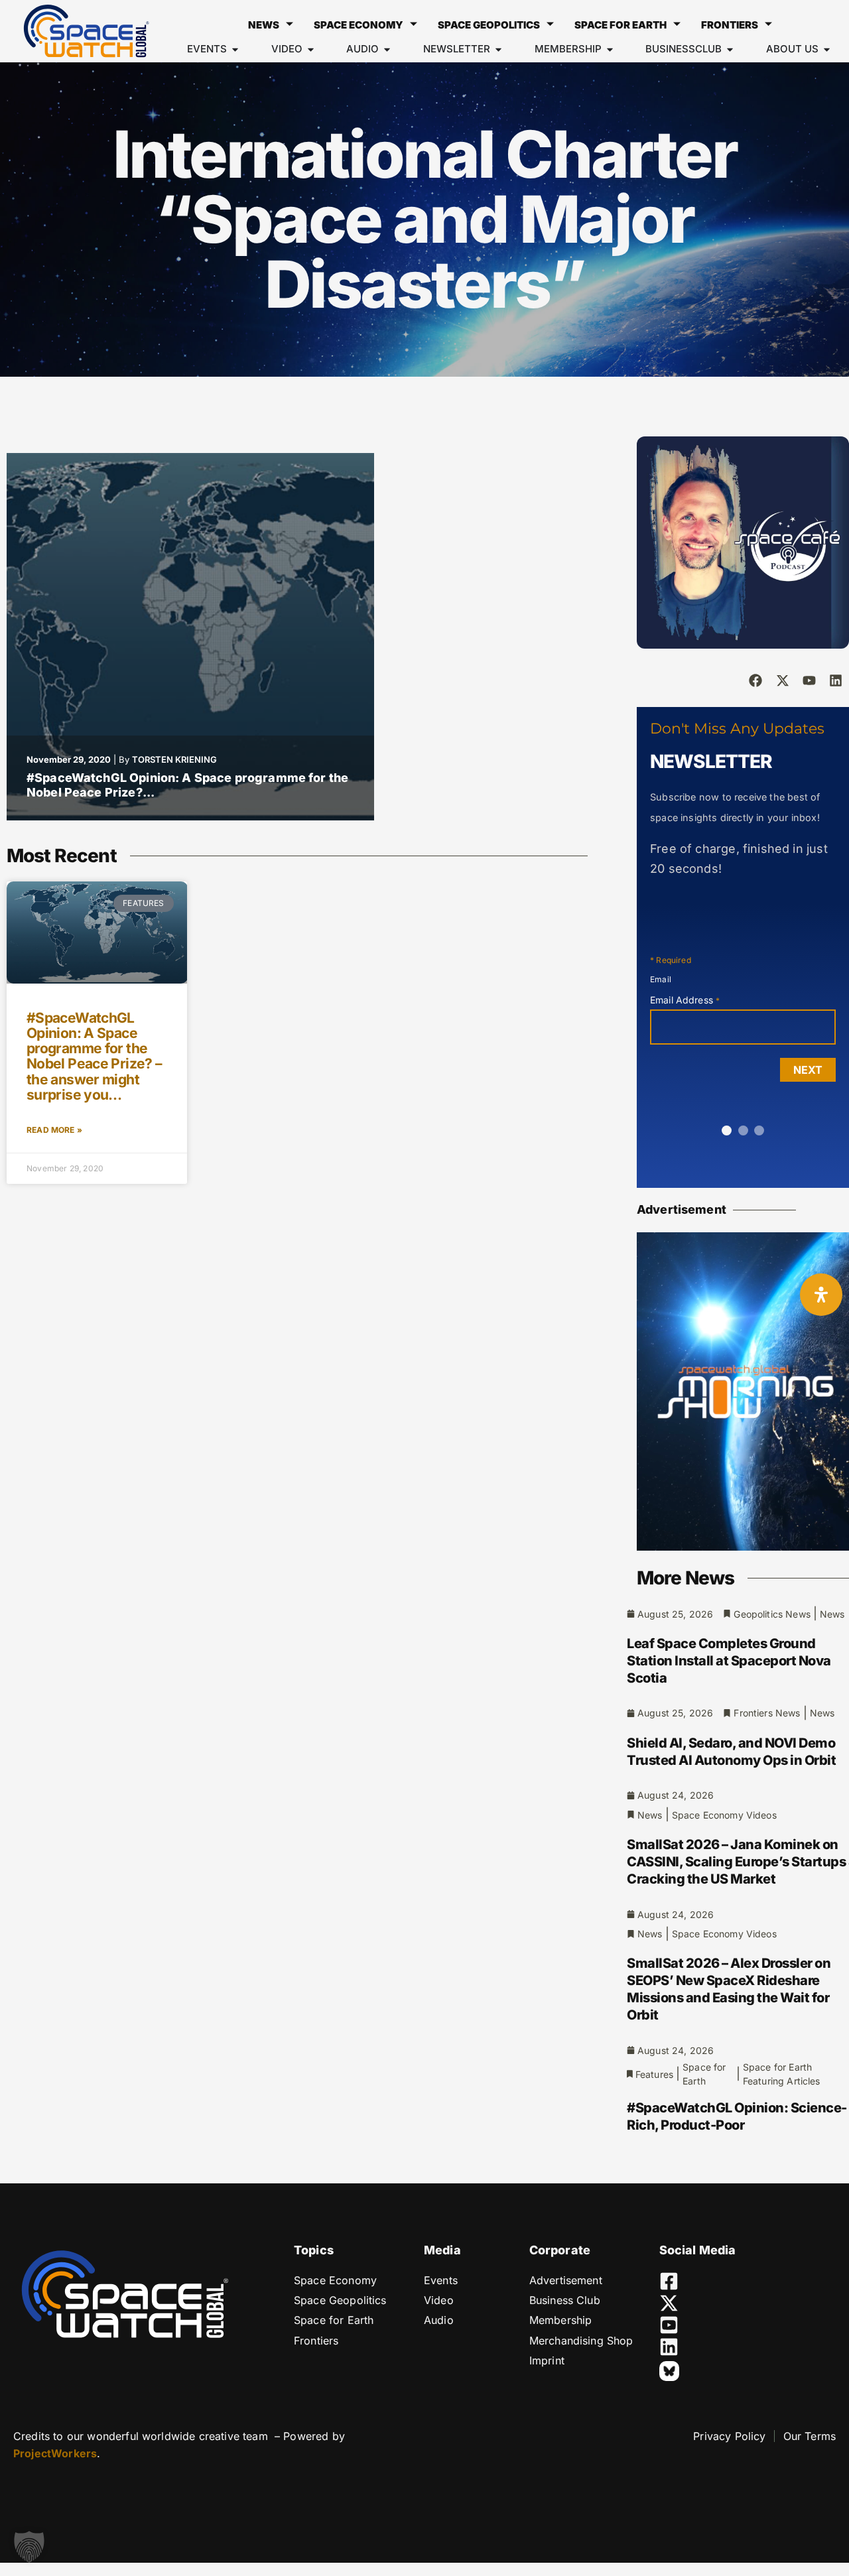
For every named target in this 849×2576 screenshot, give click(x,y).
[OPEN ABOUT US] (827, 49)
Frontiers (730, 25)
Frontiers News (767, 1713)
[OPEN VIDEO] (311, 49)
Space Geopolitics (489, 25)
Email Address (685, 1000)
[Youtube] (809, 680)
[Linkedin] (836, 680)
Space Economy (359, 25)
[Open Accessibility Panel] (821, 1295)
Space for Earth (620, 25)
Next (808, 1070)
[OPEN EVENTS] (235, 49)
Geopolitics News (772, 1614)
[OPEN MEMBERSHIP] (610, 49)
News (264, 25)
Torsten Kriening (174, 759)
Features (654, 2074)
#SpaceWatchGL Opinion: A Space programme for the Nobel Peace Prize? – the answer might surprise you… (94, 1056)
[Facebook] (755, 680)
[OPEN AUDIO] (387, 49)
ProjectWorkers (55, 2453)
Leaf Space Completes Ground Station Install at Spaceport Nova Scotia (729, 1661)
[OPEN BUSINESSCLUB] (730, 49)
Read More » (54, 1130)
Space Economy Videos (724, 1815)
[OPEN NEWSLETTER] (498, 49)
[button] (29, 2547)
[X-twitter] (783, 680)
